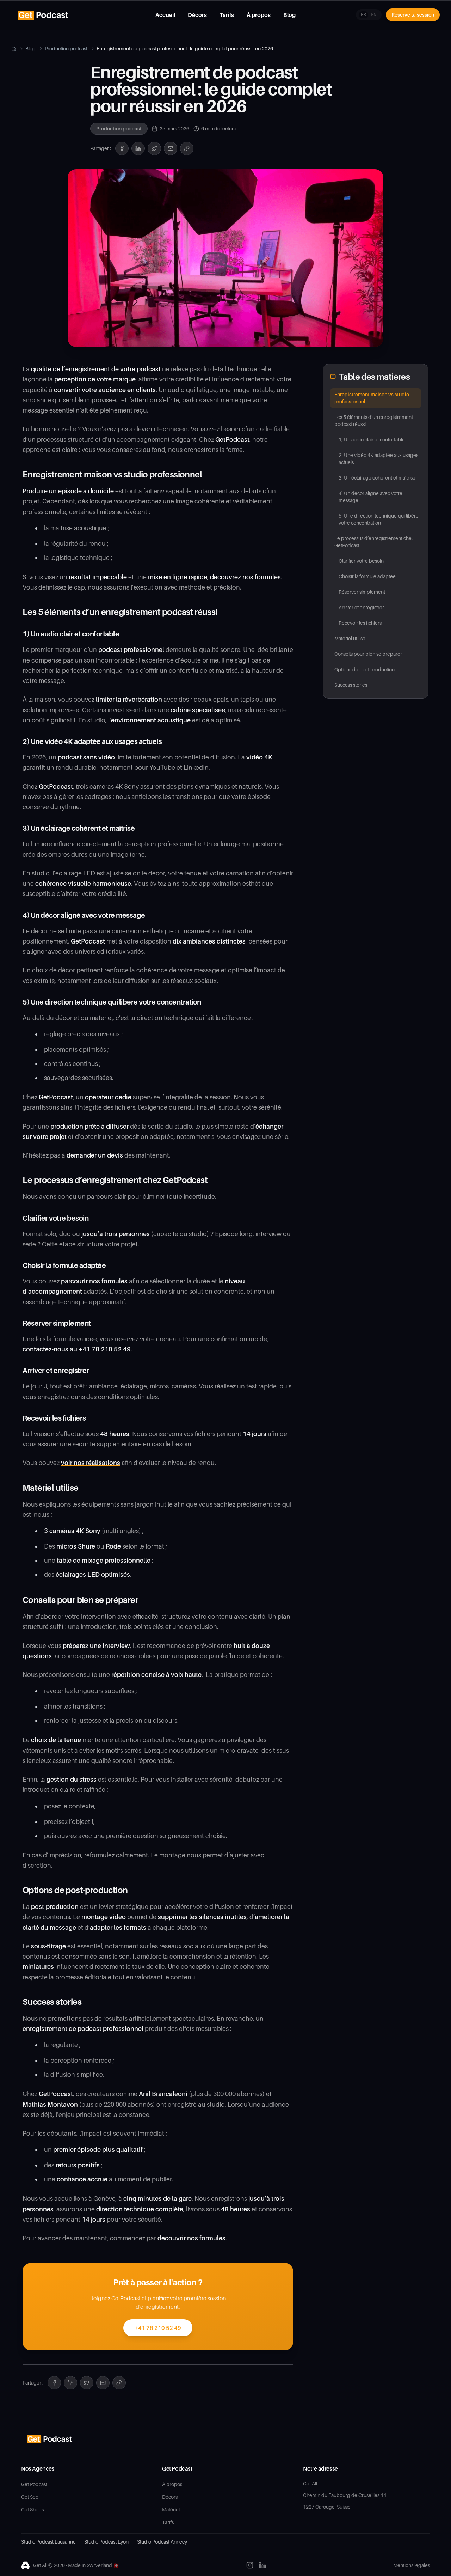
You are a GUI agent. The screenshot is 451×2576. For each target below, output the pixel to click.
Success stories (351, 685)
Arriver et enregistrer (361, 607)
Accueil (165, 15)
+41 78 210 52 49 (158, 2328)
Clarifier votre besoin (361, 561)
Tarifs (227, 15)
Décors (197, 15)
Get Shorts (32, 2510)
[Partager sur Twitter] (154, 148)
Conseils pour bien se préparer (368, 654)
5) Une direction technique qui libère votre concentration (379, 519)
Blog (289, 15)
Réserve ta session (413, 15)
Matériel (171, 2510)
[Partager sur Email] (171, 148)
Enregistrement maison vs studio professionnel (372, 398)
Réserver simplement (362, 592)
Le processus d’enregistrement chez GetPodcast (374, 542)
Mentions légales (412, 2565)
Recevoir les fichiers (360, 623)
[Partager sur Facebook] (122, 148)
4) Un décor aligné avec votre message (370, 497)
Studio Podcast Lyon (106, 2542)
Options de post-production (364, 669)
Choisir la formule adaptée (367, 576)
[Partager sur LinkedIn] (138, 148)
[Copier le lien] (187, 148)
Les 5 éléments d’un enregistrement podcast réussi (374, 420)
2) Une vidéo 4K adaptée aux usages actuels (378, 459)
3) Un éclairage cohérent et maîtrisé (377, 478)
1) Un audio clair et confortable (372, 439)
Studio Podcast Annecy (162, 2542)
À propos (259, 15)
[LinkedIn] (262, 2565)
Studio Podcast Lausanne (48, 2542)
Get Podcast (34, 2484)
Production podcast (66, 48)
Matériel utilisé (350, 638)
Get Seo (30, 2497)
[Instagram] (250, 2565)
